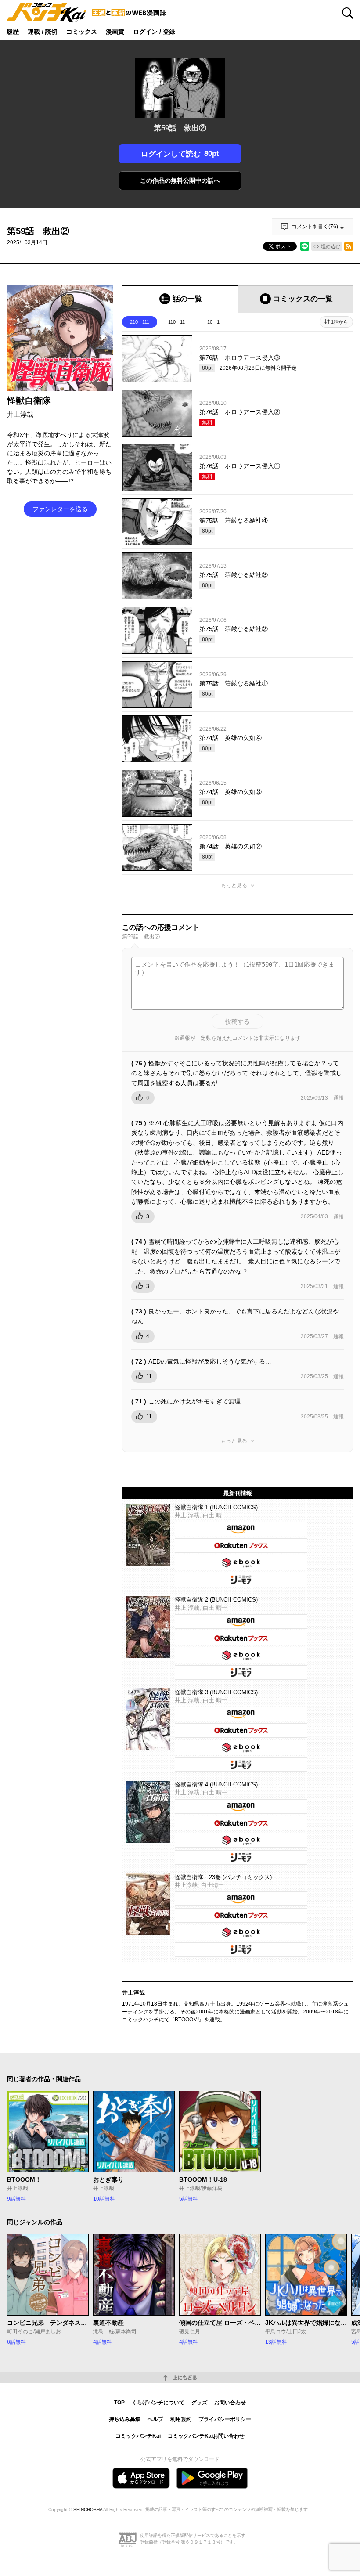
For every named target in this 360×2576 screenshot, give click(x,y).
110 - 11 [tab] (176, 322)
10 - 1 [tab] (213, 322)
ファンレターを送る (60, 509)
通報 (338, 1098)
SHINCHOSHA (88, 2509)
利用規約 (181, 2419)
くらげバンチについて (158, 2403)
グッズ (199, 2403)
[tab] (180, 299)
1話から (340, 322)
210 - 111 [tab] (140, 322)
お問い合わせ (230, 2403)
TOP (119, 2403)
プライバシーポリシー (225, 2419)
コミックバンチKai (138, 2436)
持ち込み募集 (125, 2419)
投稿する (238, 1021)
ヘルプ (155, 2419)
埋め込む (331, 246)
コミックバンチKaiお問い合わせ (206, 2436)
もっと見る (234, 885)
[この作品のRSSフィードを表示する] (349, 246)
